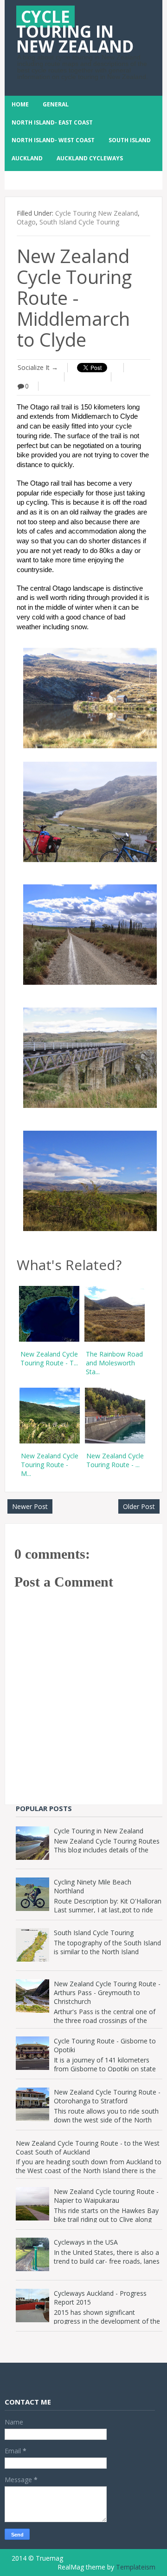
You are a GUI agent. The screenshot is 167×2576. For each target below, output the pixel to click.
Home (20, 104)
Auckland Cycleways (90, 158)
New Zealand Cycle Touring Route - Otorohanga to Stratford (107, 2096)
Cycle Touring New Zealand (96, 213)
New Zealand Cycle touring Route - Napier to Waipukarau (106, 2196)
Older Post (139, 1506)
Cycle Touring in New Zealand (99, 1831)
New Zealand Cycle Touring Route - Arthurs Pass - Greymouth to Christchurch (107, 1993)
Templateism (136, 2567)
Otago (26, 222)
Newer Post (30, 1506)
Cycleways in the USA (86, 2242)
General (56, 104)
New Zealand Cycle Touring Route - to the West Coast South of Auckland (88, 2148)
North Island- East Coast (52, 122)
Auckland (27, 158)
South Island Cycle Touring (79, 222)
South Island (130, 140)
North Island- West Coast (53, 140)
